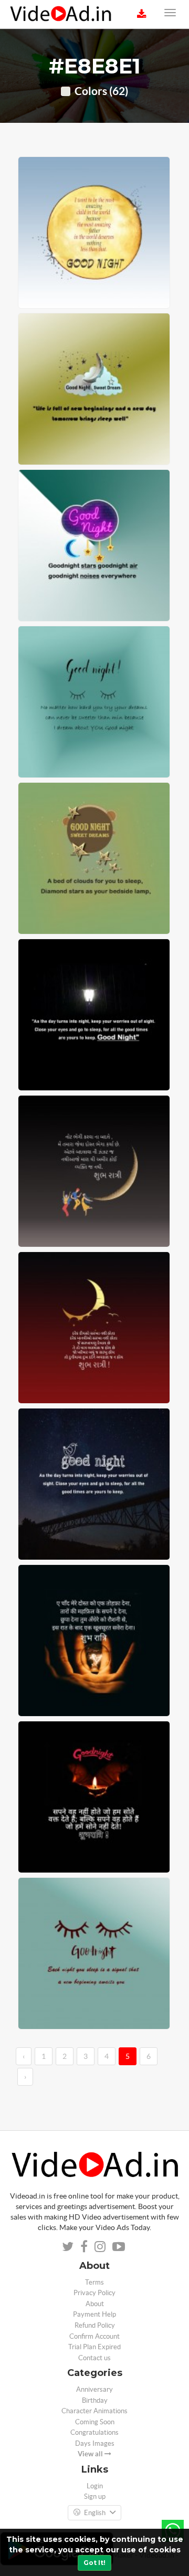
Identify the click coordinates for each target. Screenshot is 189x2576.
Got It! (94, 2563)
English (95, 2513)
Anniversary (94, 2389)
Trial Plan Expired (94, 2347)
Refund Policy (95, 2325)
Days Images (95, 2443)
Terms (94, 2282)
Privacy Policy (94, 2293)
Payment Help (94, 2314)
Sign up (95, 2496)
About (95, 2304)
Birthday (95, 2400)
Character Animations (94, 2411)
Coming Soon (95, 2422)
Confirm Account (94, 2336)
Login (95, 2486)
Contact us (94, 2358)
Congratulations (94, 2432)
